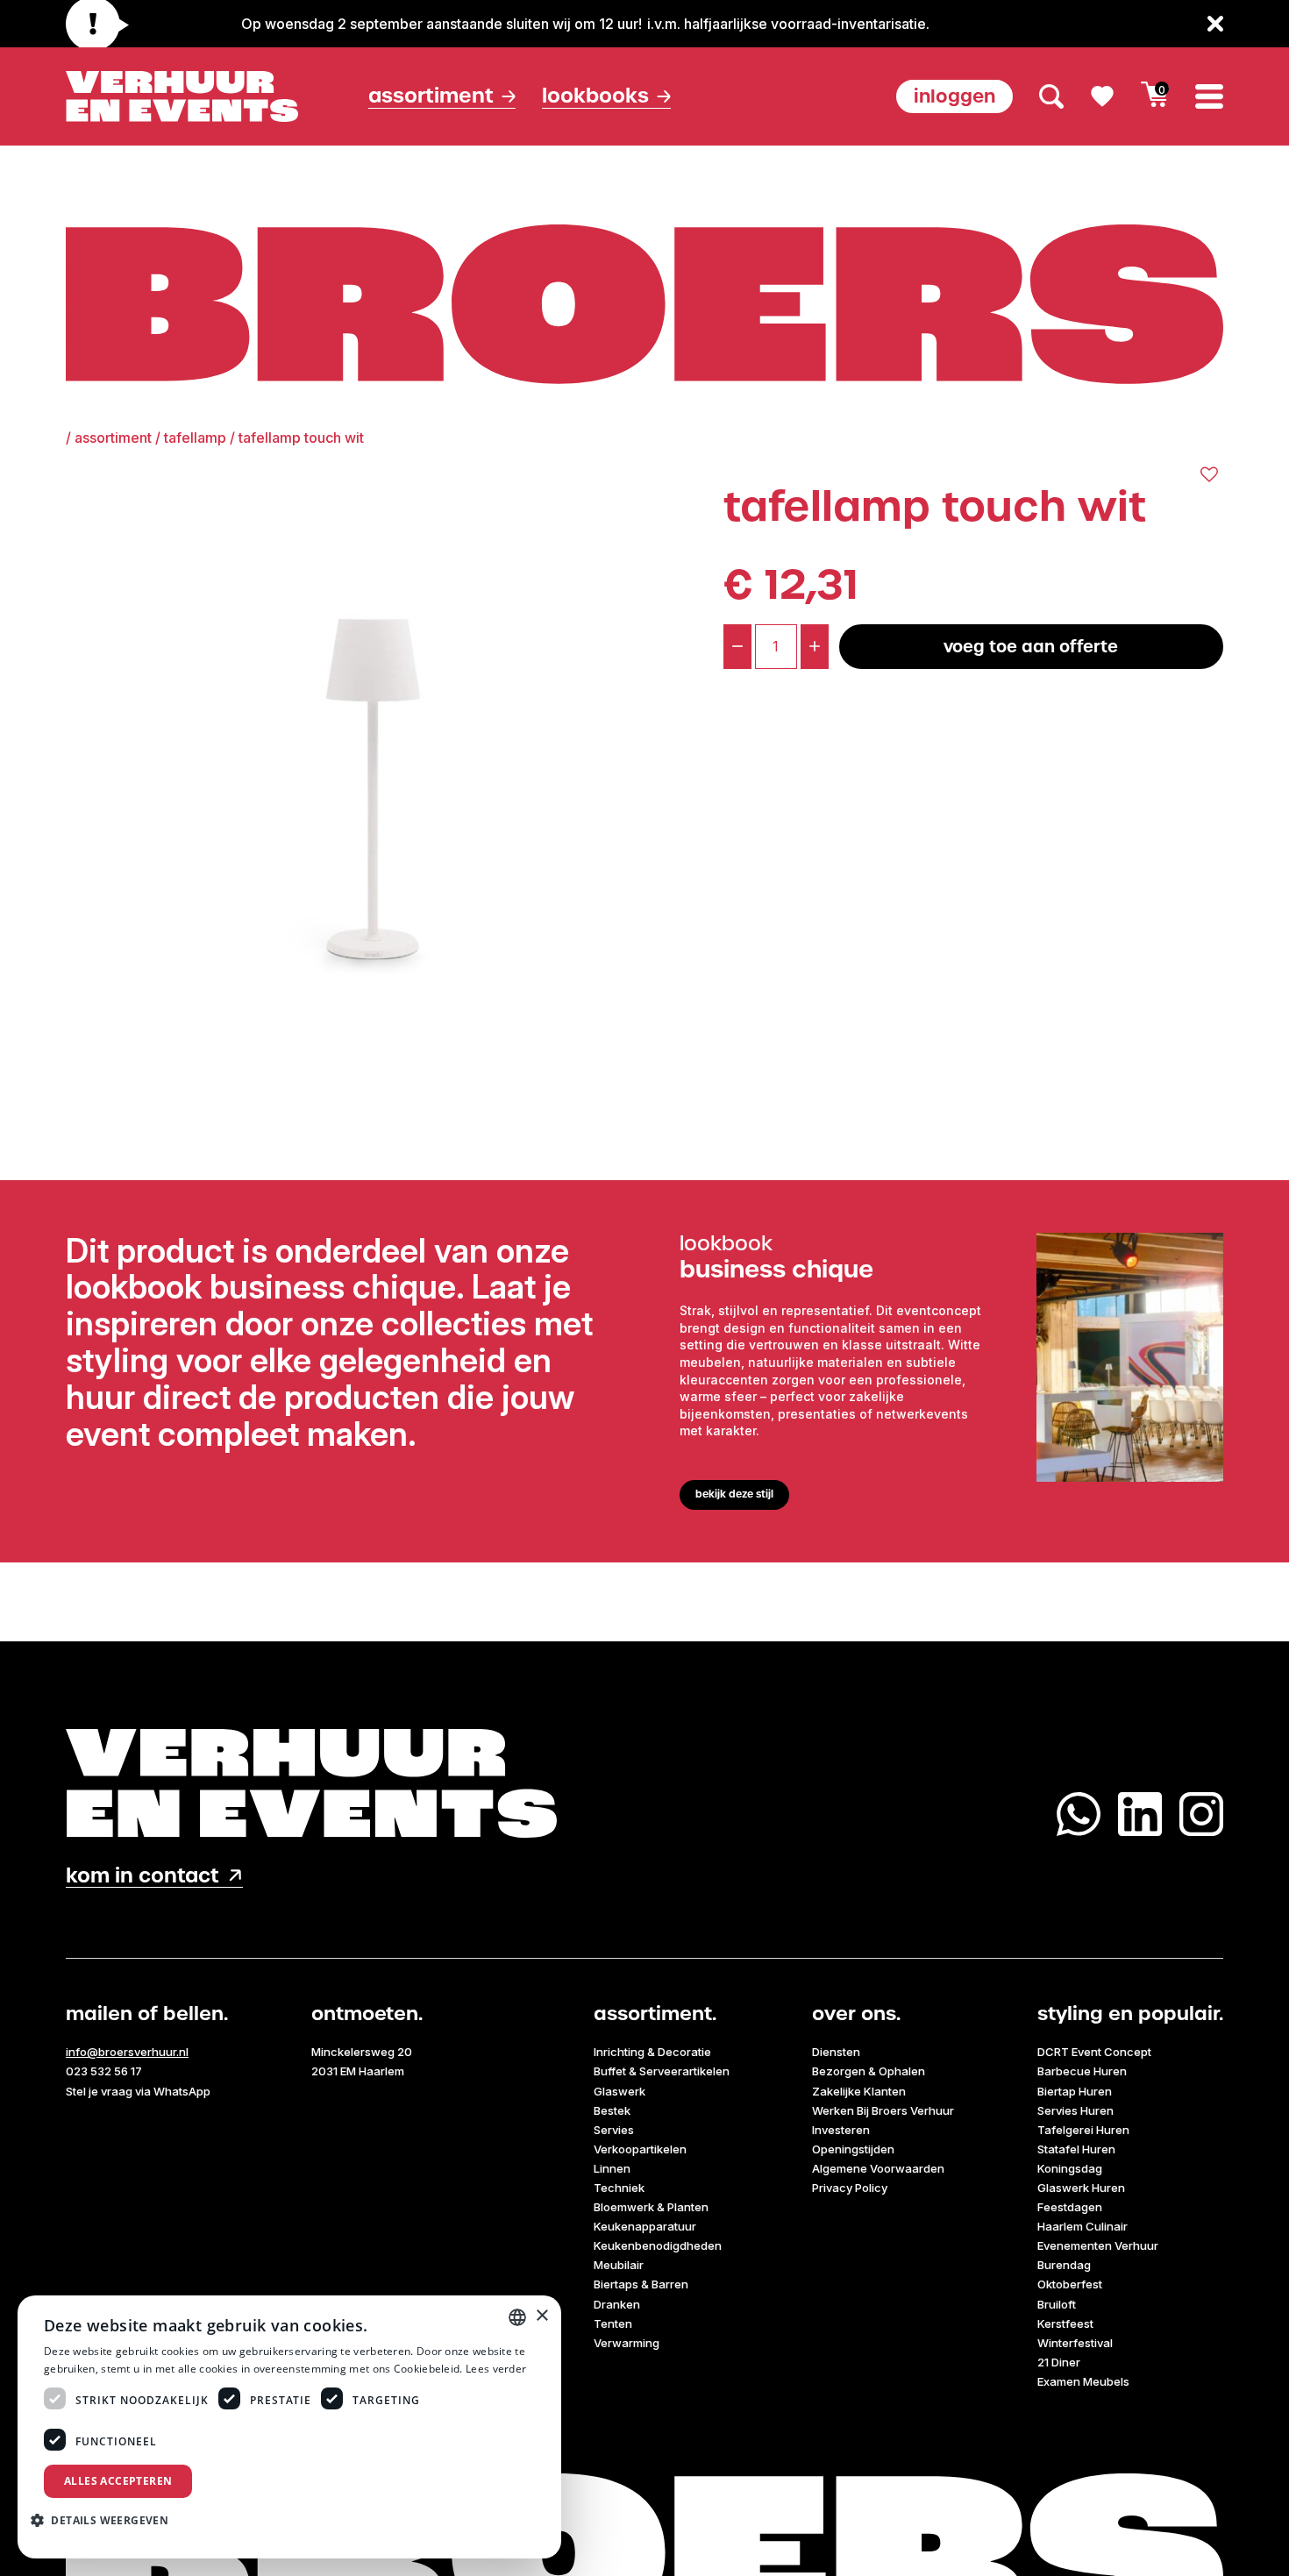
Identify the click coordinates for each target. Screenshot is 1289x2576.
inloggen (954, 96)
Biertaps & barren (641, 2284)
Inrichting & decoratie (652, 2052)
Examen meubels (1083, 2381)
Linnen (612, 2168)
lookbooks (595, 96)
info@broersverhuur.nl (127, 2052)
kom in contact (142, 1876)
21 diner (1059, 2362)
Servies (614, 2130)
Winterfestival (1075, 2343)
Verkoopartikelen (640, 2149)
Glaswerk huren (1081, 2188)
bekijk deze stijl (734, 1494)
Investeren (841, 2130)
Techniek (619, 2188)
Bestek (612, 2110)
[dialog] (289, 2427)
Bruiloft (1057, 2304)
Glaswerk (620, 2091)
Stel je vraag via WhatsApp (138, 2091)
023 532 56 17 (104, 2071)
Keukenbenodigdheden (658, 2245)
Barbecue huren (1082, 2071)
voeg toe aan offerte (1031, 647)
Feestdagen (1070, 2207)
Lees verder (496, 2369)
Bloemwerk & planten (651, 2207)
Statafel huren (1076, 2149)
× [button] (541, 2316)
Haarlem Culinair (1082, 2226)
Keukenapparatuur (645, 2226)
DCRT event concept (1094, 2052)
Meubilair (619, 2265)
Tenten (613, 2323)
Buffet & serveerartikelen (662, 2071)
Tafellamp (195, 438)
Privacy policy (850, 2188)
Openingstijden (853, 2149)
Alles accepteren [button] (118, 2481)
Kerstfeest (1065, 2323)
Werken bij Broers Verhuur (883, 2110)
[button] (106, 2520)
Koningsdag (1070, 2168)
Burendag (1064, 2265)
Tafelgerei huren (1083, 2130)
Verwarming (627, 2343)
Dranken (617, 2304)
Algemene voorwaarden (878, 2168)
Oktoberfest (1070, 2284)
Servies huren (1075, 2110)
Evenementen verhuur (1098, 2245)
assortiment (113, 438)
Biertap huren (1075, 2091)
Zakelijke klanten (859, 2091)
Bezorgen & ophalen (869, 2071)
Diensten (836, 2052)
